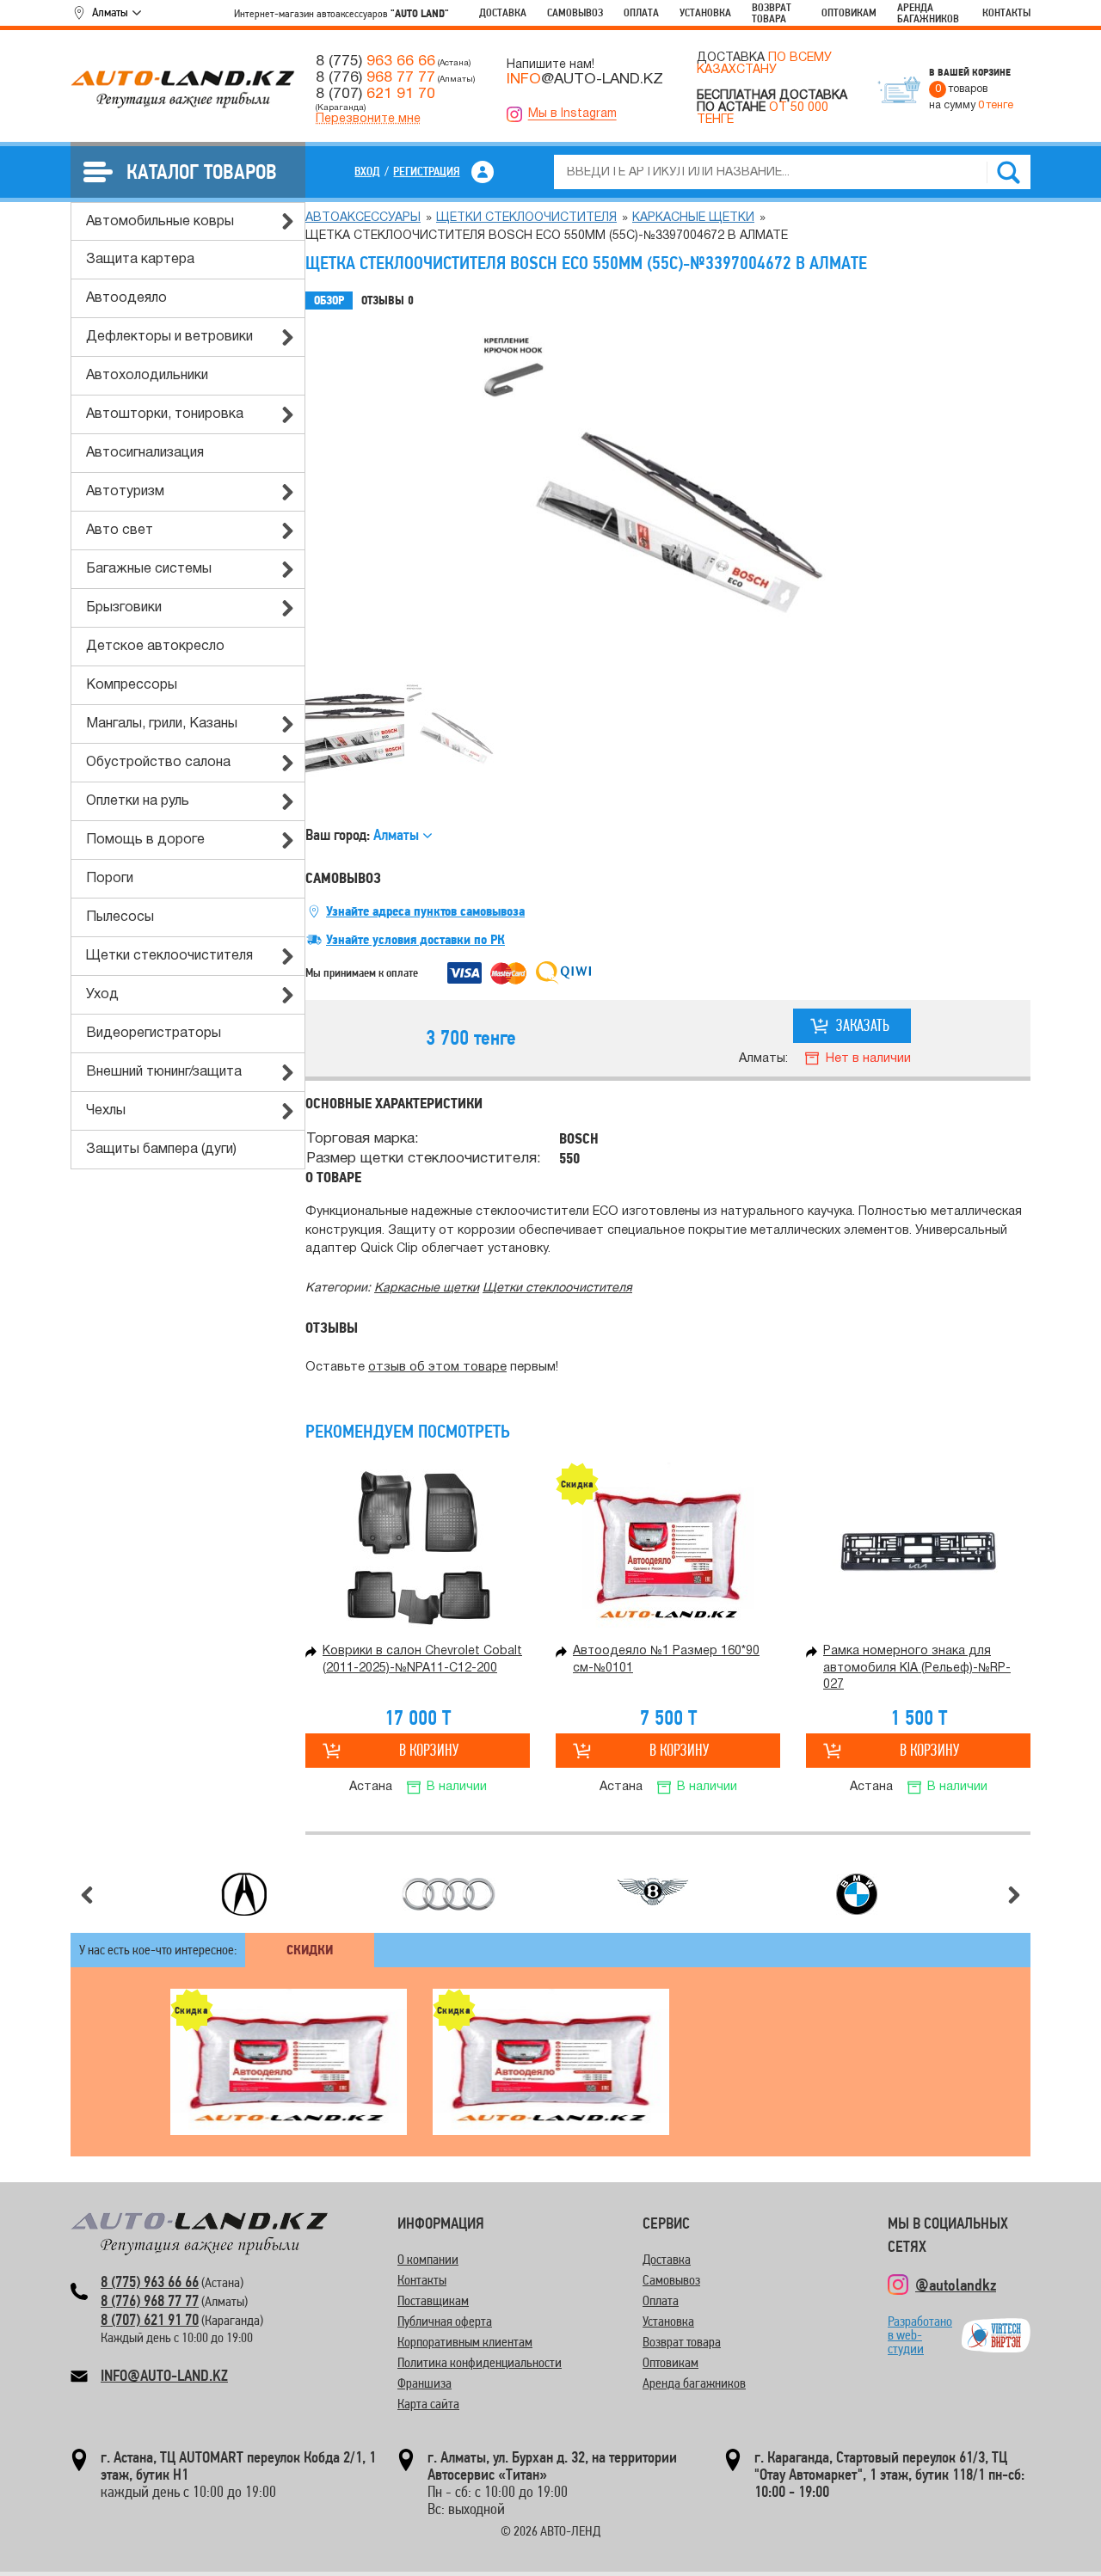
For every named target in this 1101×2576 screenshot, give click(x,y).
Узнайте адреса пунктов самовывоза (425, 911)
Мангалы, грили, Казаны (162, 724)
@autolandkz (956, 2285)
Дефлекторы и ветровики (169, 337)
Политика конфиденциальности (480, 2362)
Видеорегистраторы (154, 1033)
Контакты (1006, 12)
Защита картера (140, 260)
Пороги (110, 879)
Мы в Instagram (572, 114)
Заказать (863, 1025)
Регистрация (426, 171)
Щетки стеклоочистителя (169, 956)
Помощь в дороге (145, 840)
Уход (102, 995)
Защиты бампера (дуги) (161, 1150)
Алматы (110, 12)
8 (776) (375, 77)
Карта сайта (428, 2404)
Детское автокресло (155, 647)
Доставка (503, 12)
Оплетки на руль (138, 801)
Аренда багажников (928, 13)
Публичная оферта (445, 2321)
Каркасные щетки (693, 218)
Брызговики (124, 608)
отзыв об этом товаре (437, 1368)
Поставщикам (433, 2300)
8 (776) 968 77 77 (150, 2300)
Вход (367, 171)
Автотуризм (125, 492)
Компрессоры (132, 685)
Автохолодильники (147, 376)
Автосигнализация (145, 453)
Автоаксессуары (363, 218)
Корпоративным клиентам (465, 2342)
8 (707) (375, 94)
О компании (428, 2259)
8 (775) (375, 61)
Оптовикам (849, 12)
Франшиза (424, 2383)
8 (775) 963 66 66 (150, 2282)
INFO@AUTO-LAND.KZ (164, 2375)
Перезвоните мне (368, 119)
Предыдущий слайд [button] (87, 1895)
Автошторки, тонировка (165, 414)
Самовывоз (575, 12)
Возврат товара (772, 13)
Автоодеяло (126, 298)
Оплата (641, 12)
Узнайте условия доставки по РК (415, 940)
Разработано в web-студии (920, 2335)
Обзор (329, 301)
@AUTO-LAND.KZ (585, 79)
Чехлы (106, 1111)
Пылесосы (120, 917)
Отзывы (388, 301)
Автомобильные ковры (160, 222)
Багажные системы (149, 569)
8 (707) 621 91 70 (150, 2319)
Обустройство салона (158, 763)
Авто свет (120, 531)
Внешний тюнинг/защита (164, 1072)
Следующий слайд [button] (1014, 1895)
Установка (705, 12)
